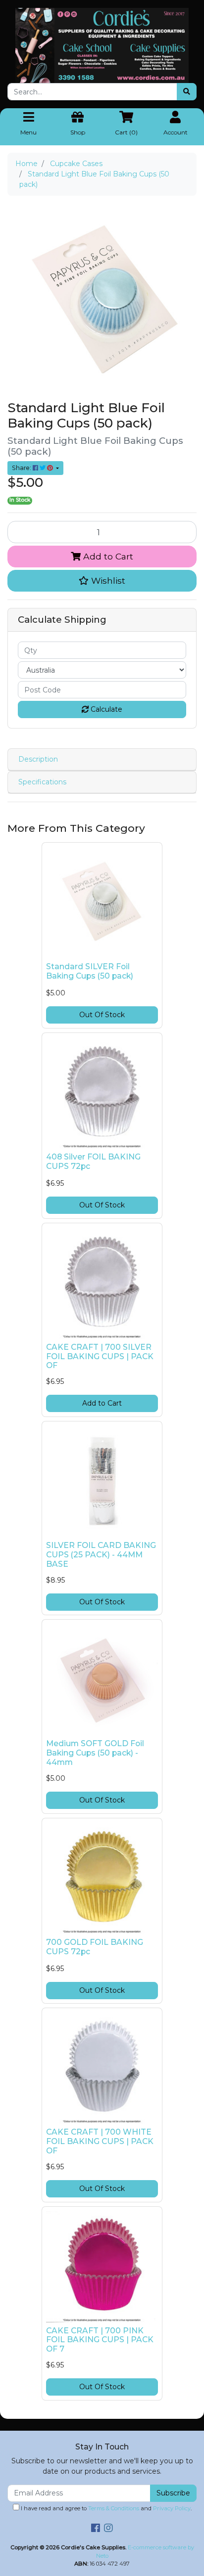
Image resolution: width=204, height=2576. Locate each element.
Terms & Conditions (114, 2508)
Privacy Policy (172, 2508)
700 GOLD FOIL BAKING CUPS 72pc (95, 1947)
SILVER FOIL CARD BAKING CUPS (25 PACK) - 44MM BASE (101, 1555)
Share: (22, 468)
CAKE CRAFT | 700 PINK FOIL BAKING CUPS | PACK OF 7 (100, 2340)
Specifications (42, 782)
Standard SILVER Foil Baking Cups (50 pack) (90, 971)
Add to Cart (107, 556)
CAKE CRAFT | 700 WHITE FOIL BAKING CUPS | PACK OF (100, 2141)
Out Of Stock (102, 1015)
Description (38, 759)
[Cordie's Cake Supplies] (102, 45)
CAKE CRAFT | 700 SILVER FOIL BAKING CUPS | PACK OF (100, 1356)
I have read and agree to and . (105, 2508)
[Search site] (187, 92)
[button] (102, 581)
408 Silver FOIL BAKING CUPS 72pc (93, 1161)
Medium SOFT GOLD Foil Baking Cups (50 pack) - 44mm (95, 1753)
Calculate (105, 709)
